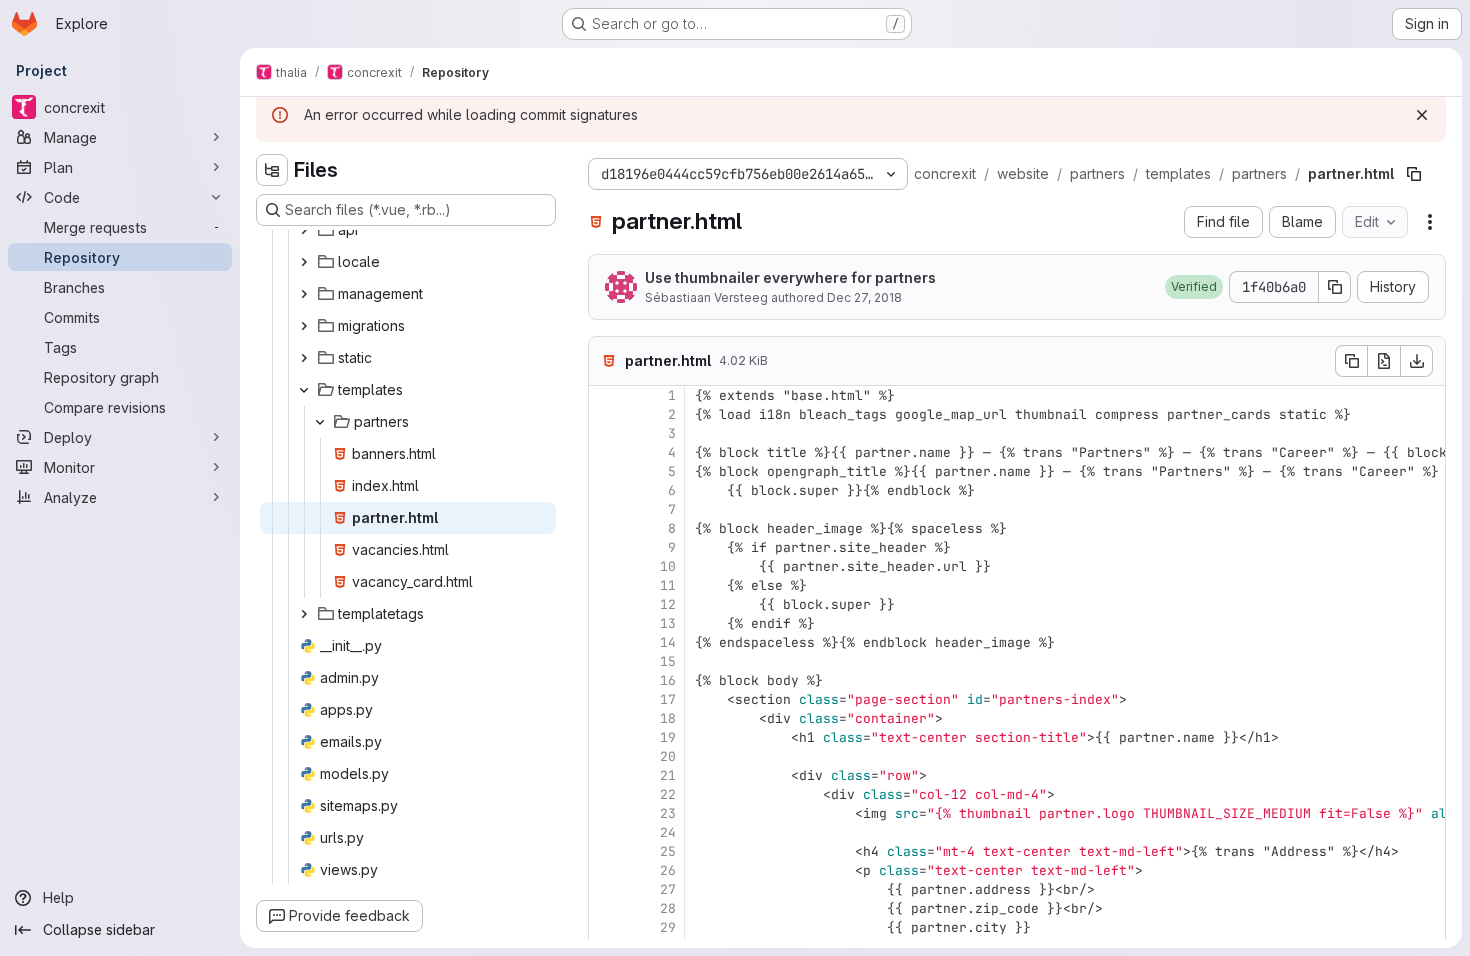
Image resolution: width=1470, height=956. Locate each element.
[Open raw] (1384, 361)
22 (668, 794)
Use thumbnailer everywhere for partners (790, 277)
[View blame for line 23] (606, 813)
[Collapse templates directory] (304, 390)
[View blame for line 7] (606, 509)
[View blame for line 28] (606, 908)
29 (668, 927)
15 (668, 661)
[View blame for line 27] (606, 889)
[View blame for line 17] (606, 699)
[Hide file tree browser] (272, 170)
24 (668, 832)
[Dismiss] (1422, 115)
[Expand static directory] (304, 358)
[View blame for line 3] (606, 433)
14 (668, 642)
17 (668, 699)
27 (668, 889)
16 (668, 680)
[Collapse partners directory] (320, 422)
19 (668, 737)
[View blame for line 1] (606, 395)
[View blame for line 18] (606, 718)
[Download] (1417, 361)
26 (668, 870)
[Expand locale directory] (304, 262)
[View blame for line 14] (606, 642)
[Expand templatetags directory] (304, 614)
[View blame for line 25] (606, 851)
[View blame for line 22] (606, 794)
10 (668, 566)
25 (668, 851)
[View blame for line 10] (606, 566)
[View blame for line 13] (606, 623)
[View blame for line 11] (606, 585)
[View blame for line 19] (606, 737)
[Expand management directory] (304, 294)
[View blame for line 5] (606, 471)
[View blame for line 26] (606, 870)
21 (668, 775)
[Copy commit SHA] (1335, 287)
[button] (1194, 287)
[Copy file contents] (1351, 361)
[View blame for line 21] (606, 775)
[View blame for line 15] (606, 661)
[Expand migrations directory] (304, 326)
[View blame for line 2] (606, 414)
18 (668, 718)
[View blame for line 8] (606, 528)
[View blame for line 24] (606, 832)
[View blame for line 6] (606, 490)
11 (668, 585)
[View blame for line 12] (606, 604)
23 (668, 813)
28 (668, 908)
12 (668, 604)
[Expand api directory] (304, 230)
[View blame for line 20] (606, 756)
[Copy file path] (1414, 174)
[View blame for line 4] (606, 452)
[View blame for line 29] (606, 927)
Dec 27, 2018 (864, 297)
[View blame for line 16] (606, 680)
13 (668, 623)
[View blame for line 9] (606, 547)
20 (668, 756)
